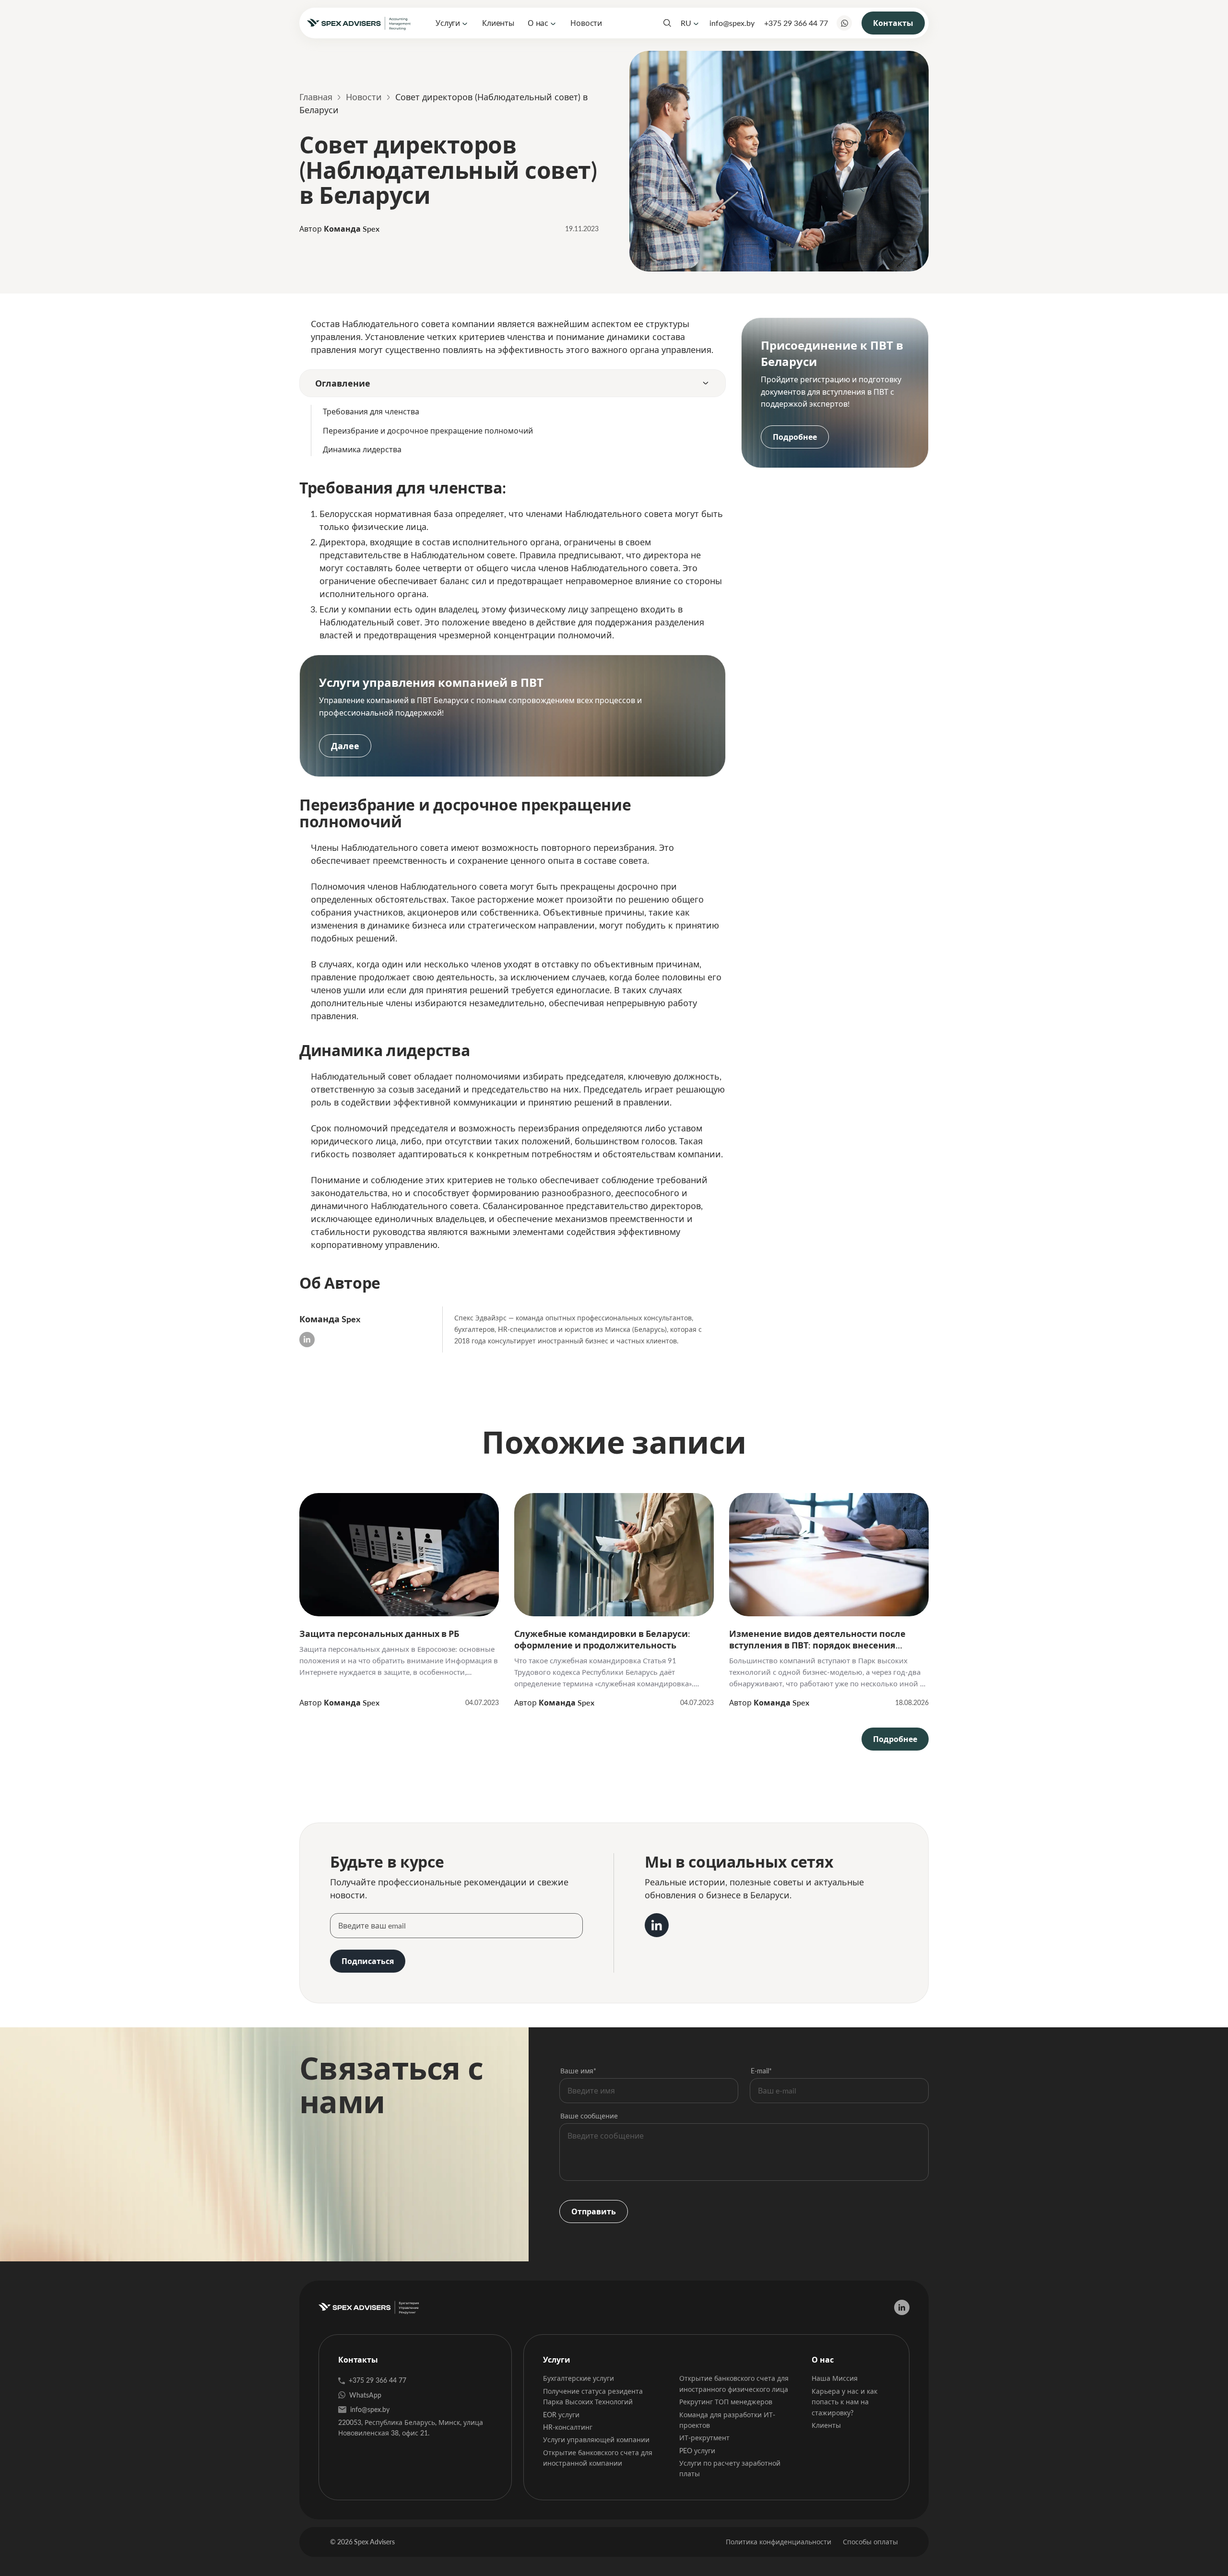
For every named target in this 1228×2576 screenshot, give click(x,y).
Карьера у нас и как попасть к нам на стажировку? (844, 2402)
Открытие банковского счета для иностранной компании (598, 2458)
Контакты (893, 23)
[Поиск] (667, 23)
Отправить (594, 2211)
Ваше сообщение (589, 2116)
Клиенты (498, 23)
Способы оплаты (870, 2542)
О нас (538, 23)
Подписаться (368, 1961)
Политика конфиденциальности (779, 2542)
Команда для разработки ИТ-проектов (727, 2420)
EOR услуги (561, 2415)
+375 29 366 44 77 (796, 23)
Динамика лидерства (362, 449)
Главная (316, 97)
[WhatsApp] (844, 23)
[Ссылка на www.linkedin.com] (657, 1925)
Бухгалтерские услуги (579, 2378)
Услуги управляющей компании (596, 2440)
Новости (586, 23)
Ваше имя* (578, 2071)
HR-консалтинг (568, 2427)
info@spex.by (732, 23)
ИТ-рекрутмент (704, 2438)
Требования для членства (371, 411)
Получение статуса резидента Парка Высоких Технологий (593, 2396)
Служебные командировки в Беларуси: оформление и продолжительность (602, 1639)
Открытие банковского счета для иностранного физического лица (734, 2383)
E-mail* (761, 2071)
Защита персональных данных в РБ (379, 1634)
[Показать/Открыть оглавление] (706, 383)
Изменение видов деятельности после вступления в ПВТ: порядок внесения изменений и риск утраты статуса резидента (817, 1639)
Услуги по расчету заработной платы (730, 2468)
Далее (345, 746)
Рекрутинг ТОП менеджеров (726, 2402)
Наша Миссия (835, 2378)
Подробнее (795, 437)
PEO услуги (697, 2451)
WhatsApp (365, 2395)
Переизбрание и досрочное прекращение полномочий (428, 430)
